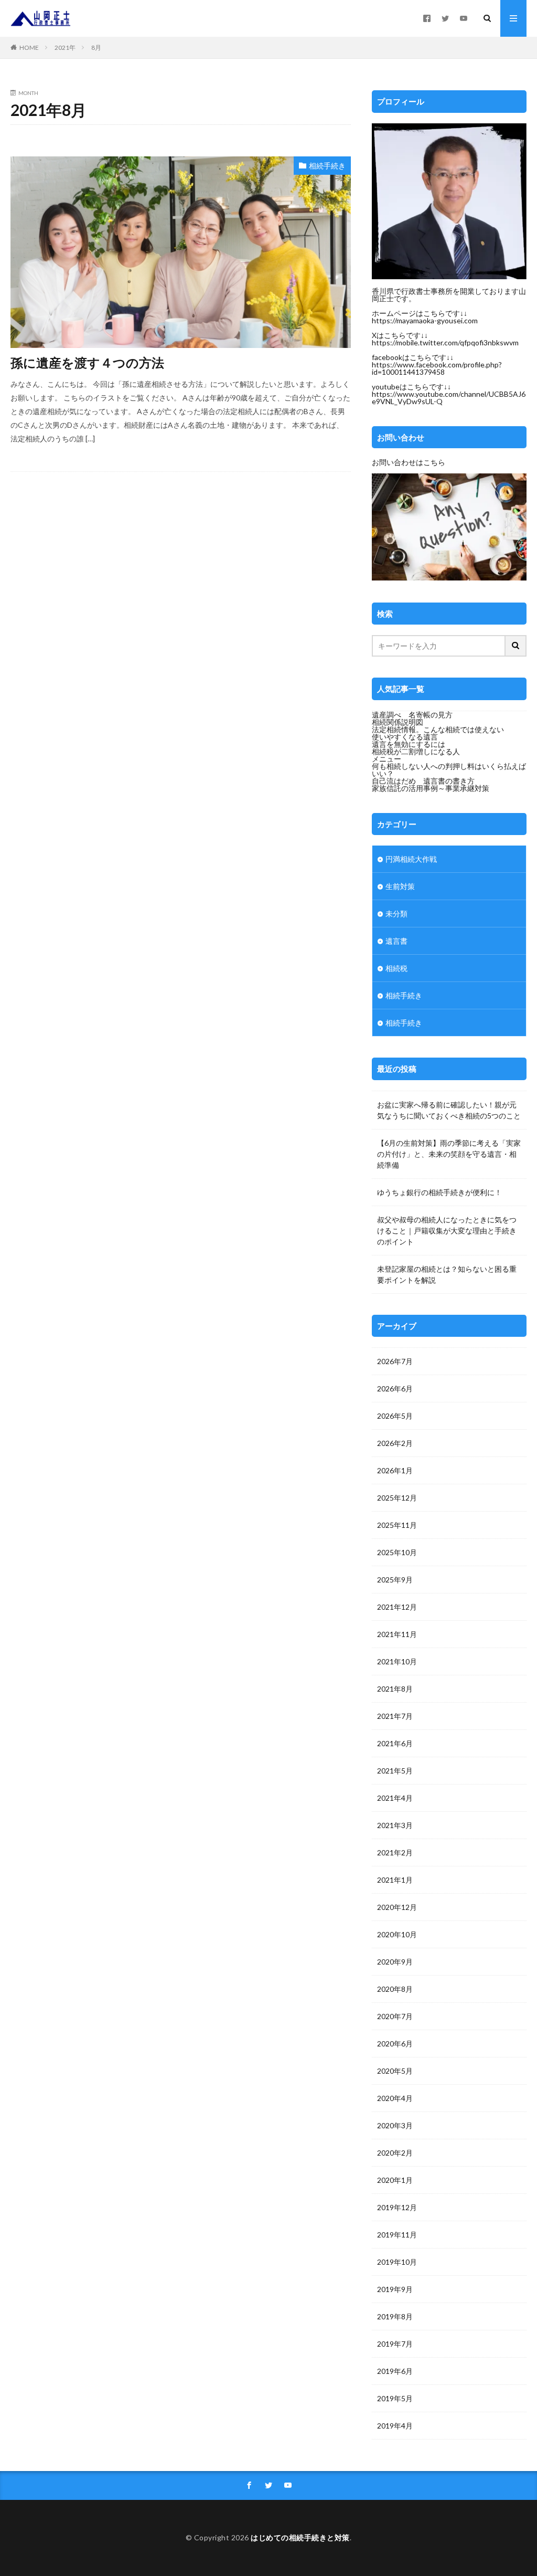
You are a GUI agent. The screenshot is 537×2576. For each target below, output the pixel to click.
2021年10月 (397, 1661)
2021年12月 (397, 1607)
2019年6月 (395, 2371)
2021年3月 (395, 1825)
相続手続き (327, 166)
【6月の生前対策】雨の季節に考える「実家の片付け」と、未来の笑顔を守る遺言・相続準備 (449, 1154)
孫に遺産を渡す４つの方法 (87, 362)
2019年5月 (395, 2398)
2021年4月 (395, 1798)
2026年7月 (395, 1361)
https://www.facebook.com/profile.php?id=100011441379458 (437, 368)
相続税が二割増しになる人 (416, 751)
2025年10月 (397, 1552)
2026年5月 (395, 1416)
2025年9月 (395, 1580)
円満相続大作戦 (411, 859)
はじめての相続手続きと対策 (300, 2537)
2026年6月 (395, 1389)
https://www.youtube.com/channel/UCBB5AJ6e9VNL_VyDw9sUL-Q (449, 398)
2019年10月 (397, 2262)
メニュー (386, 759)
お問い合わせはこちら (409, 462)
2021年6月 (395, 1743)
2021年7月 (395, 1716)
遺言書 (396, 941)
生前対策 (400, 886)
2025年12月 (397, 1498)
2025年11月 (397, 1525)
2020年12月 (397, 1907)
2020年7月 (395, 2016)
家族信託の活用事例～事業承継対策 (431, 788)
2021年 (65, 47)
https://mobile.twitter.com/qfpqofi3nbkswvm (445, 342)
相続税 (396, 968)
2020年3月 (395, 2125)
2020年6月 (395, 2044)
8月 (96, 47)
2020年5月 (395, 2071)
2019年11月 (397, 2235)
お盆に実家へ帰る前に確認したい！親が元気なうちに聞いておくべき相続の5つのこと (449, 1110)
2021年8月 (395, 1689)
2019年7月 (395, 2344)
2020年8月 (395, 1989)
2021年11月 (397, 1634)
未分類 (396, 914)
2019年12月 (397, 2207)
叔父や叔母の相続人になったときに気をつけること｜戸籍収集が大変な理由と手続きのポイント (447, 1231)
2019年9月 (395, 2289)
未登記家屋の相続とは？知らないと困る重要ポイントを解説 (447, 1274)
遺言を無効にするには (409, 744)
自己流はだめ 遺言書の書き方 (423, 781)
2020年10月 (397, 1934)
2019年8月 (395, 2316)
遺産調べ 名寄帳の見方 (412, 715)
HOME (29, 47)
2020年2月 (395, 2153)
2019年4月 (395, 2426)
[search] (516, 646)
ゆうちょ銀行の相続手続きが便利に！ (439, 1192)
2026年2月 (395, 1443)
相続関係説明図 (398, 722)
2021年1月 (395, 1880)
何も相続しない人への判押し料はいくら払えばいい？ (449, 770)
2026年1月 (395, 1470)
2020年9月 (395, 1962)
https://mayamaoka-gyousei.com (425, 320)
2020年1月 (395, 2180)
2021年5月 (395, 1771)
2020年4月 (395, 2098)
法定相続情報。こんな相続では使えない (438, 729)
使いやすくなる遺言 (405, 737)
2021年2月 (395, 1852)
